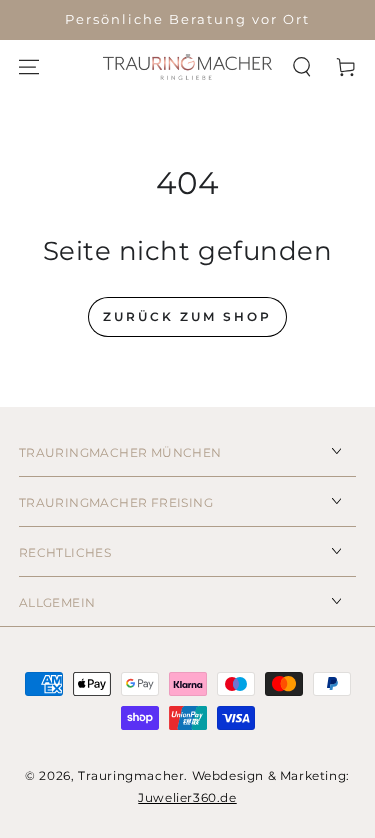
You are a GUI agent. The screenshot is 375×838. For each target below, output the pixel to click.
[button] (302, 67)
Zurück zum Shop (187, 316)
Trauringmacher (131, 775)
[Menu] (29, 67)
